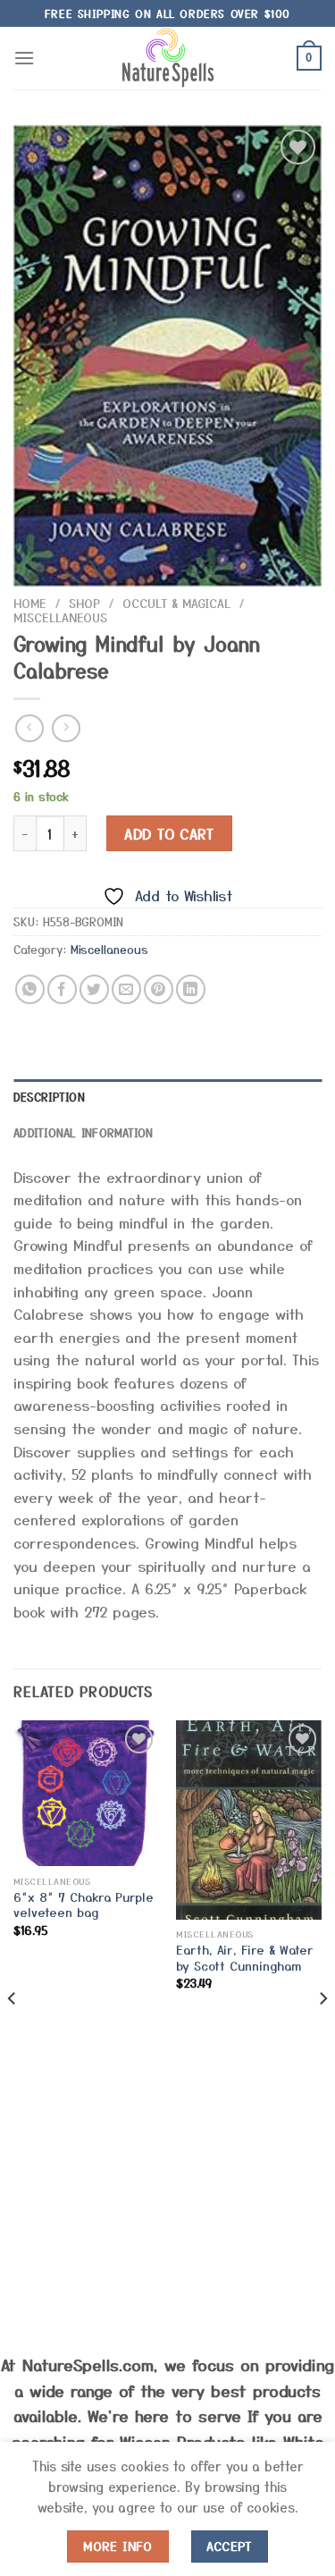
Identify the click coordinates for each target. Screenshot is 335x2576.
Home (30, 603)
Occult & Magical (176, 603)
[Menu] (24, 58)
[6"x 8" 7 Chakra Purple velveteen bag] (86, 1793)
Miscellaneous (60, 617)
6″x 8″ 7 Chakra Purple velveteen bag (84, 1905)
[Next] (322, 2034)
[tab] (167, 1097)
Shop (84, 603)
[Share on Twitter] (94, 989)
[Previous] (13, 2034)
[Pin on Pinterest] (159, 989)
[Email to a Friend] (126, 989)
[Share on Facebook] (62, 989)
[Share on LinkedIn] (191, 989)
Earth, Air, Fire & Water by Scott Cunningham (245, 1958)
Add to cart (169, 833)
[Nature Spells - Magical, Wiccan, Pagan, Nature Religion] (168, 58)
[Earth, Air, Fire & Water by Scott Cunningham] (249, 1820)
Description (49, 1097)
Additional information (84, 1132)
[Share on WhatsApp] (30, 989)
